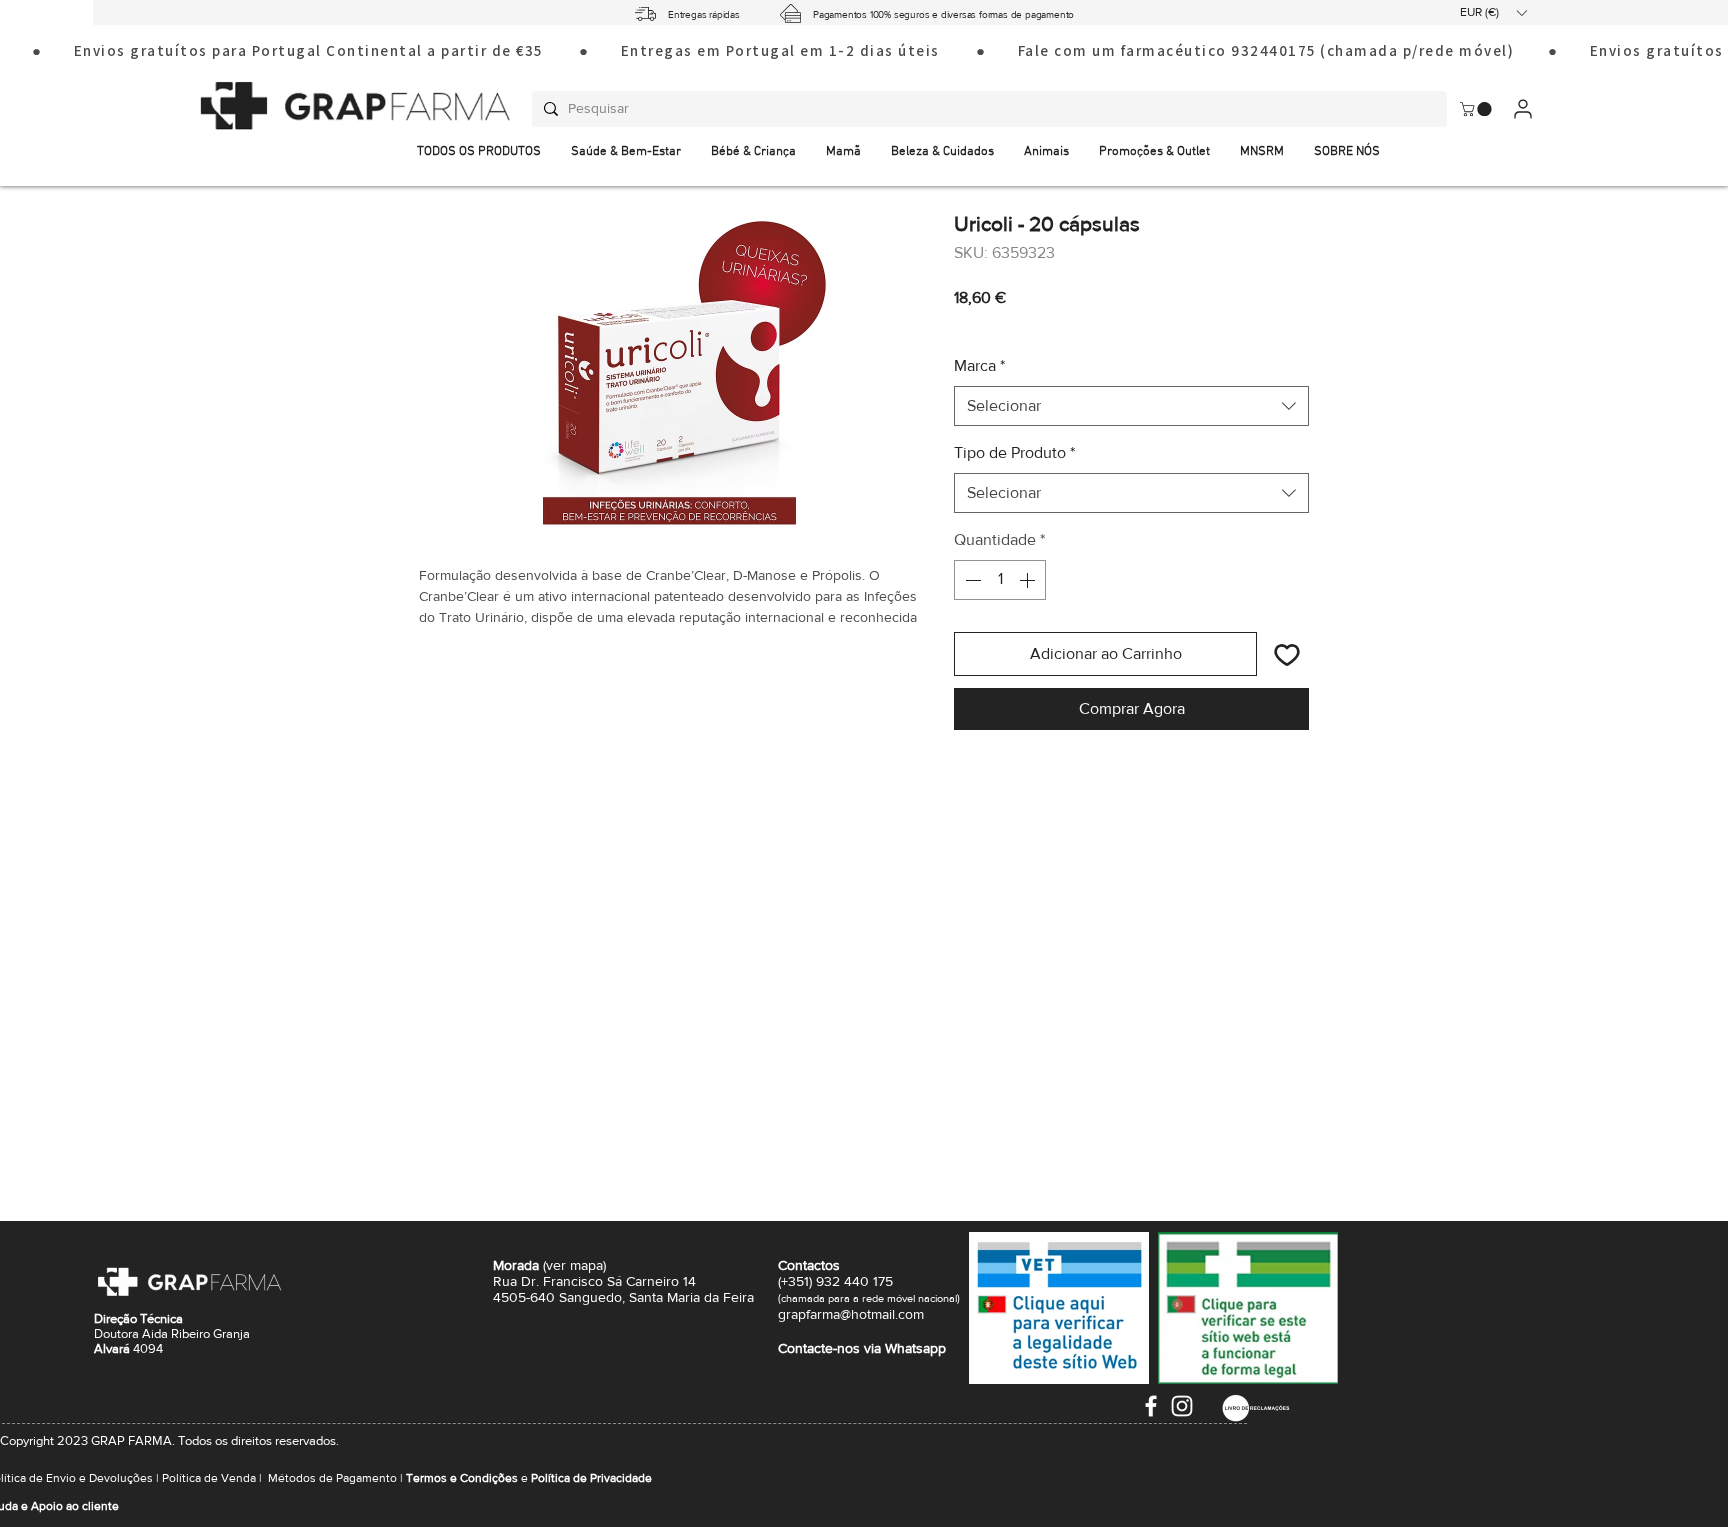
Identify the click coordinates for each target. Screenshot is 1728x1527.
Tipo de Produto (1014, 452)
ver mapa (574, 1265)
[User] (1522, 108)
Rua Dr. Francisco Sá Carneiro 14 (594, 1281)
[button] (1493, 12)
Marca (979, 365)
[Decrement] (971, 580)
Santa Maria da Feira (691, 1297)
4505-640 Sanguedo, (561, 1297)
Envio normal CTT (1068, 325)
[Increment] (1029, 580)
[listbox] (1493, 12)
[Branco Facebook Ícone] (1151, 1406)
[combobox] (1131, 406)
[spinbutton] (1000, 580)
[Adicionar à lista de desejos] (1287, 654)
